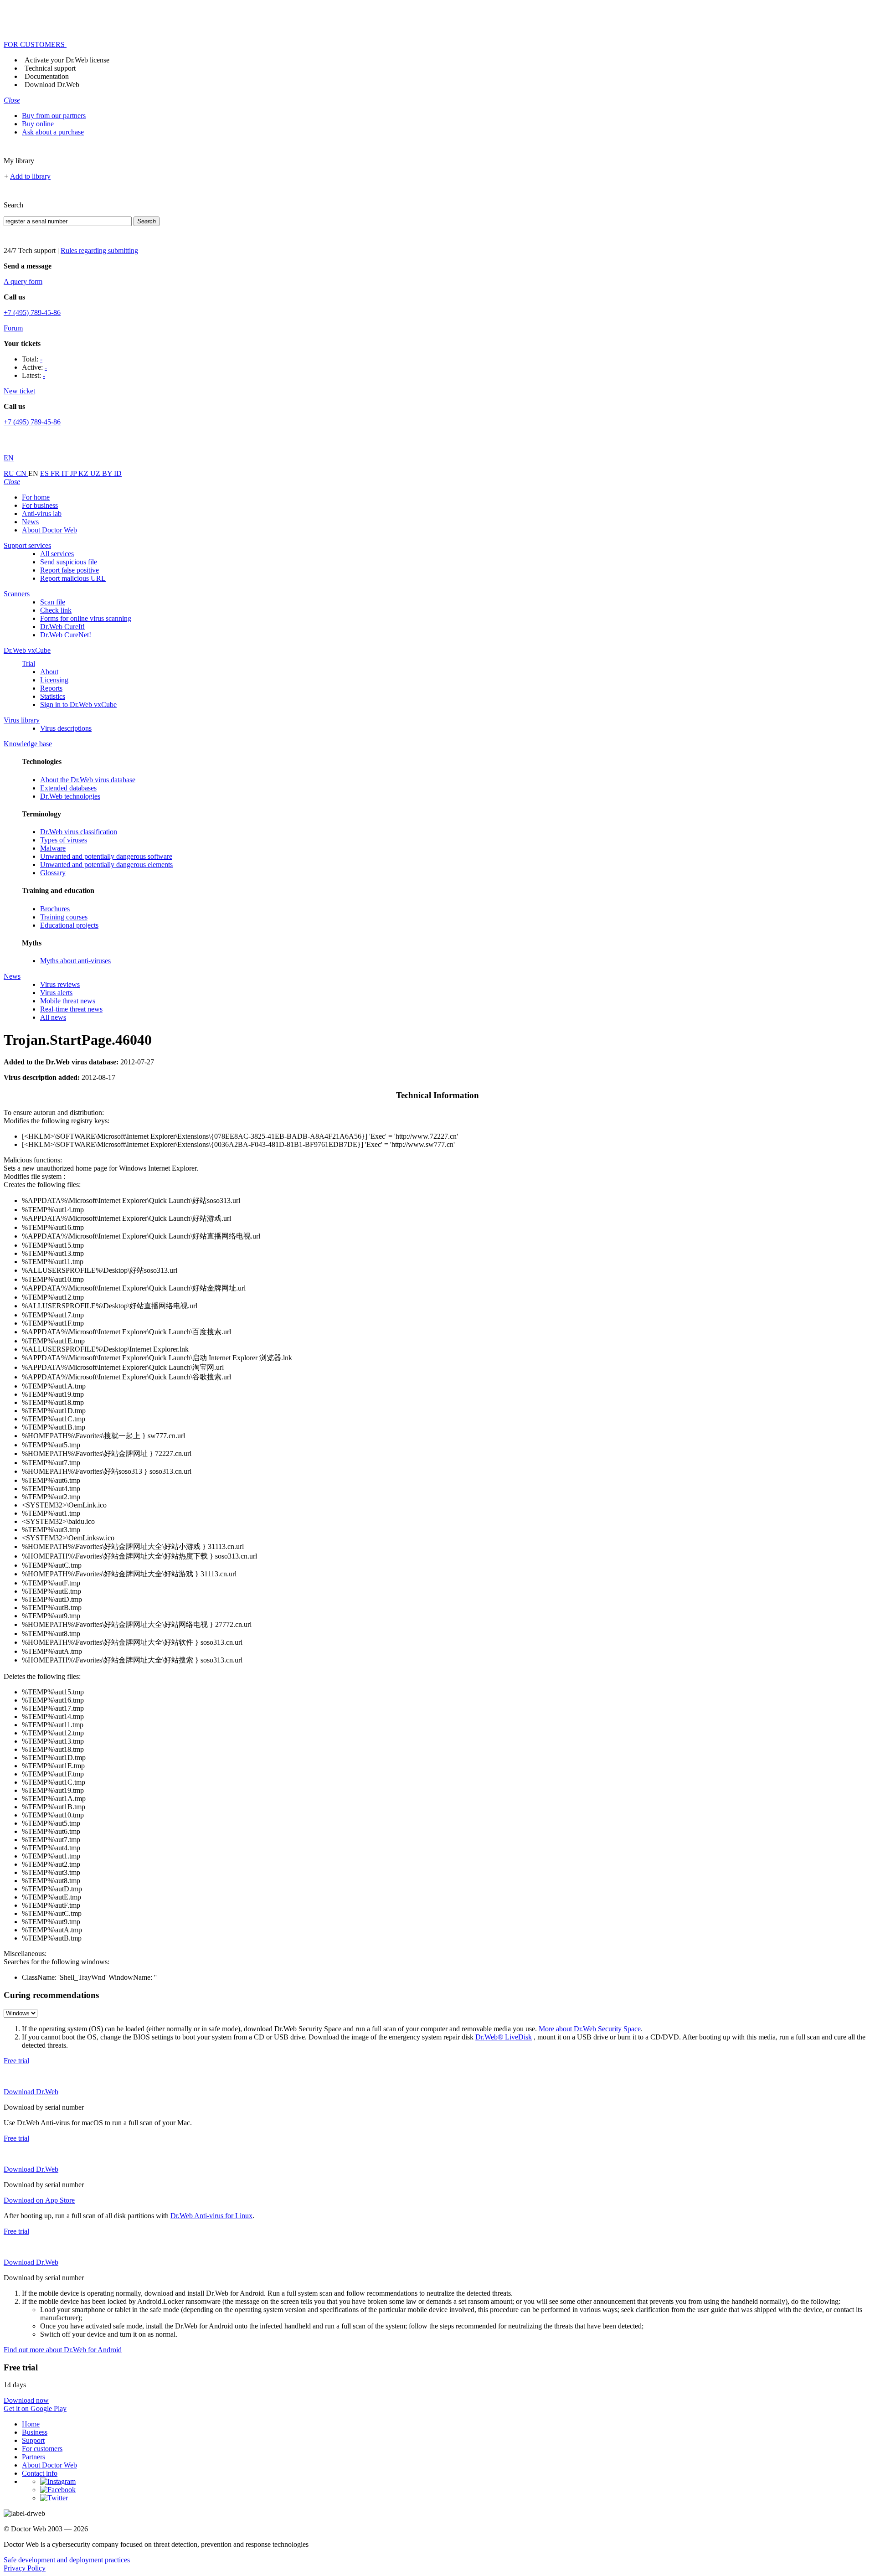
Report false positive (69, 570)
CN (22, 473)
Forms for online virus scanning (86, 618)
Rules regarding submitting (99, 250)
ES (45, 473)
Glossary (53, 873)
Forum (13, 328)
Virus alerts (56, 993)
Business (35, 2432)
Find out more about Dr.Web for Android (63, 2350)
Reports (51, 688)
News (30, 522)
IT (66, 473)
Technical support (50, 68)
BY (108, 473)
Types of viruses (64, 840)
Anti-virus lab (42, 514)
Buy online (38, 124)
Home (31, 2424)
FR (56, 473)
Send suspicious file (69, 562)
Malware (53, 848)
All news (53, 1017)
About (49, 672)
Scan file (53, 602)
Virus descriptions (66, 728)
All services (57, 554)
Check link (56, 610)
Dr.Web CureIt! (62, 627)
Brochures (55, 909)
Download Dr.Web (52, 85)
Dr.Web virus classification (79, 832)
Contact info (40, 2473)
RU (10, 473)
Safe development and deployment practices (67, 2560)
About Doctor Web (49, 530)
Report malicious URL (73, 578)
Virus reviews (60, 984)
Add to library (30, 176)
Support (33, 2440)
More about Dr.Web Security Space (590, 2029)
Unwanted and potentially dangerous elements (106, 865)
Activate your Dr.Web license (67, 60)
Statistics (53, 696)
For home (36, 497)
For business (40, 505)
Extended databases (68, 788)
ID (118, 473)
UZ (96, 473)
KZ (84, 473)
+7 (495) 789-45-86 (32, 312)
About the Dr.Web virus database (88, 780)
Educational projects (69, 925)
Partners (33, 2457)
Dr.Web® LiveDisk (504, 2037)
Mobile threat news (68, 1001)
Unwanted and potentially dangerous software (106, 856)
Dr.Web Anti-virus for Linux (211, 2216)
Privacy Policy (25, 2568)
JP (74, 473)
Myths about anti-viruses (75, 961)
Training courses (64, 917)
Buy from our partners (54, 116)
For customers (42, 2449)
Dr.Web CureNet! (66, 635)
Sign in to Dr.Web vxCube (78, 705)
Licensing (54, 680)
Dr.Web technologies (70, 796)
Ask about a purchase (53, 132)
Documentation (47, 76)
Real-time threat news (71, 1009)
